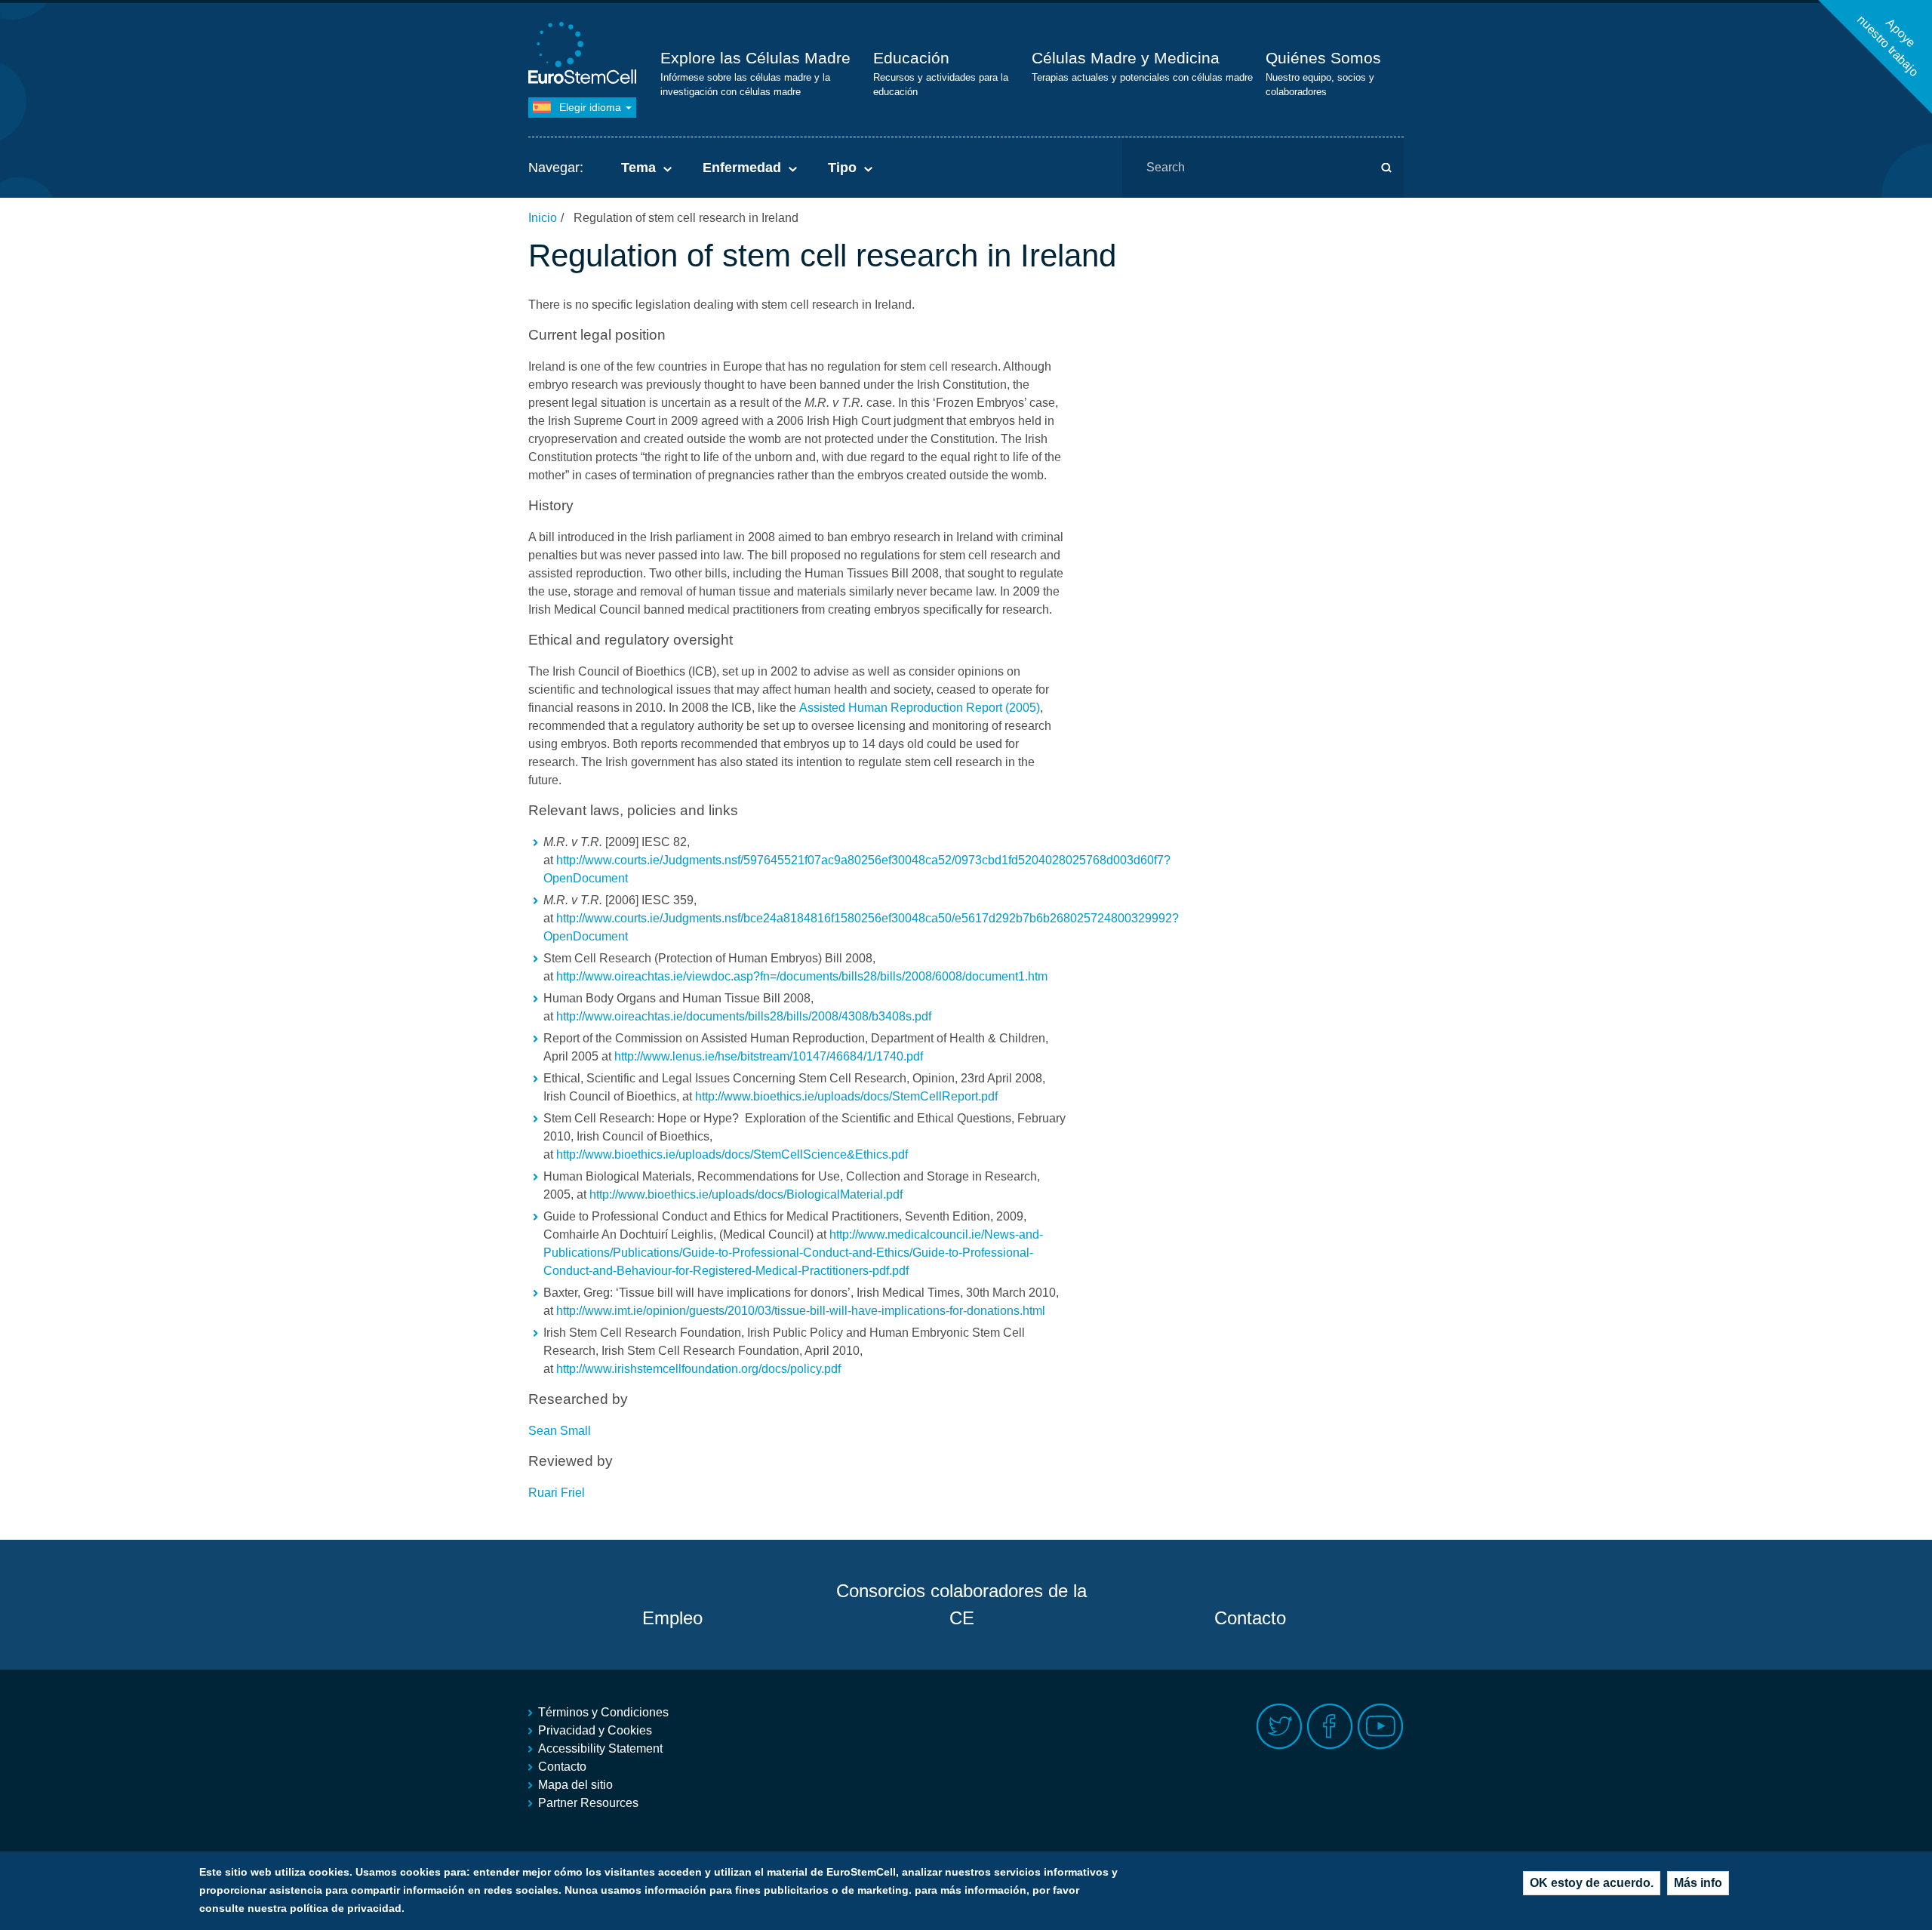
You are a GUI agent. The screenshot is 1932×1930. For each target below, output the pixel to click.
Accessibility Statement (600, 1748)
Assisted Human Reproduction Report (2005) (920, 708)
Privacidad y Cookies (595, 1730)
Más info (1698, 1883)
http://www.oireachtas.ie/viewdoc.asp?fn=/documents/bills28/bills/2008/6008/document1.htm (802, 976)
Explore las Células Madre (755, 58)
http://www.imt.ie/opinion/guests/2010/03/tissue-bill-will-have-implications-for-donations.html (801, 1311)
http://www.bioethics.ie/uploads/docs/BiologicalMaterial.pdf (746, 1194)
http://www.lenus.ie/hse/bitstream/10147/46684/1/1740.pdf (769, 1056)
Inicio (543, 218)
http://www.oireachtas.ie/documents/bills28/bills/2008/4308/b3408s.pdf (744, 1016)
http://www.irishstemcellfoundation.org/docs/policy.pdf (698, 1369)
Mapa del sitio (575, 1785)
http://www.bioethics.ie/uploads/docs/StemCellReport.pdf (846, 1096)
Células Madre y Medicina (1126, 58)
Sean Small (560, 1431)
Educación (911, 58)
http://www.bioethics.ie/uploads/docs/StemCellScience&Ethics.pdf (732, 1154)
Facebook (1330, 1727)
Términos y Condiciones (603, 1712)
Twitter (1280, 1727)
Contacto (1250, 1618)
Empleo (672, 1618)
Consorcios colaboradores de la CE (961, 1604)
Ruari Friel (557, 1493)
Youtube (1381, 1727)
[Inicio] (585, 55)
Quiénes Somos (1323, 58)
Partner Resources (588, 1803)
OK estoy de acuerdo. (1592, 1883)
